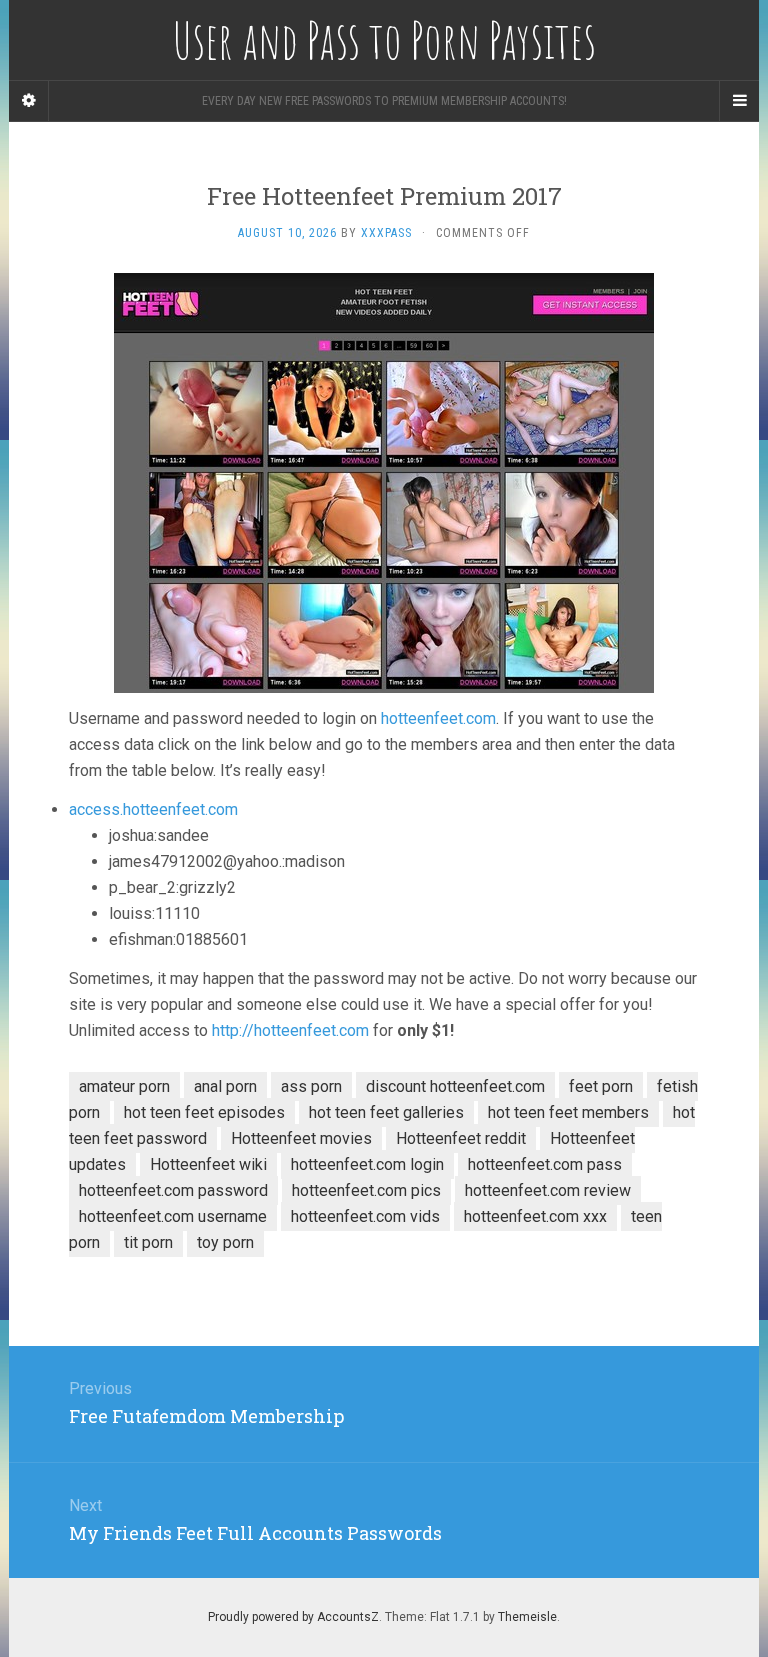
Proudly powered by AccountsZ (293, 1617)
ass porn (311, 1086)
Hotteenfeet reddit (461, 1138)
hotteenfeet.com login (367, 1164)
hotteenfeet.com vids (365, 1216)
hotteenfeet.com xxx (535, 1216)
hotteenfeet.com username (173, 1216)
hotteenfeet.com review (548, 1190)
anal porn (225, 1086)
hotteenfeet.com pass (545, 1164)
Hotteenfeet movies (301, 1138)
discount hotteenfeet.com (455, 1086)
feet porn (601, 1086)
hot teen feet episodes (204, 1112)
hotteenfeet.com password (173, 1190)
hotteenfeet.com (438, 718)
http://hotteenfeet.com (290, 1030)
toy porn (225, 1242)
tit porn (148, 1242)
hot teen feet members (568, 1112)
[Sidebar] (29, 101)
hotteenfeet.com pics (366, 1190)
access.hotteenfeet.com (153, 809)
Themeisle (527, 1617)
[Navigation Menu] (739, 101)
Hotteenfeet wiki (208, 1164)
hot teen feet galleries (386, 1112)
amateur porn (124, 1086)
